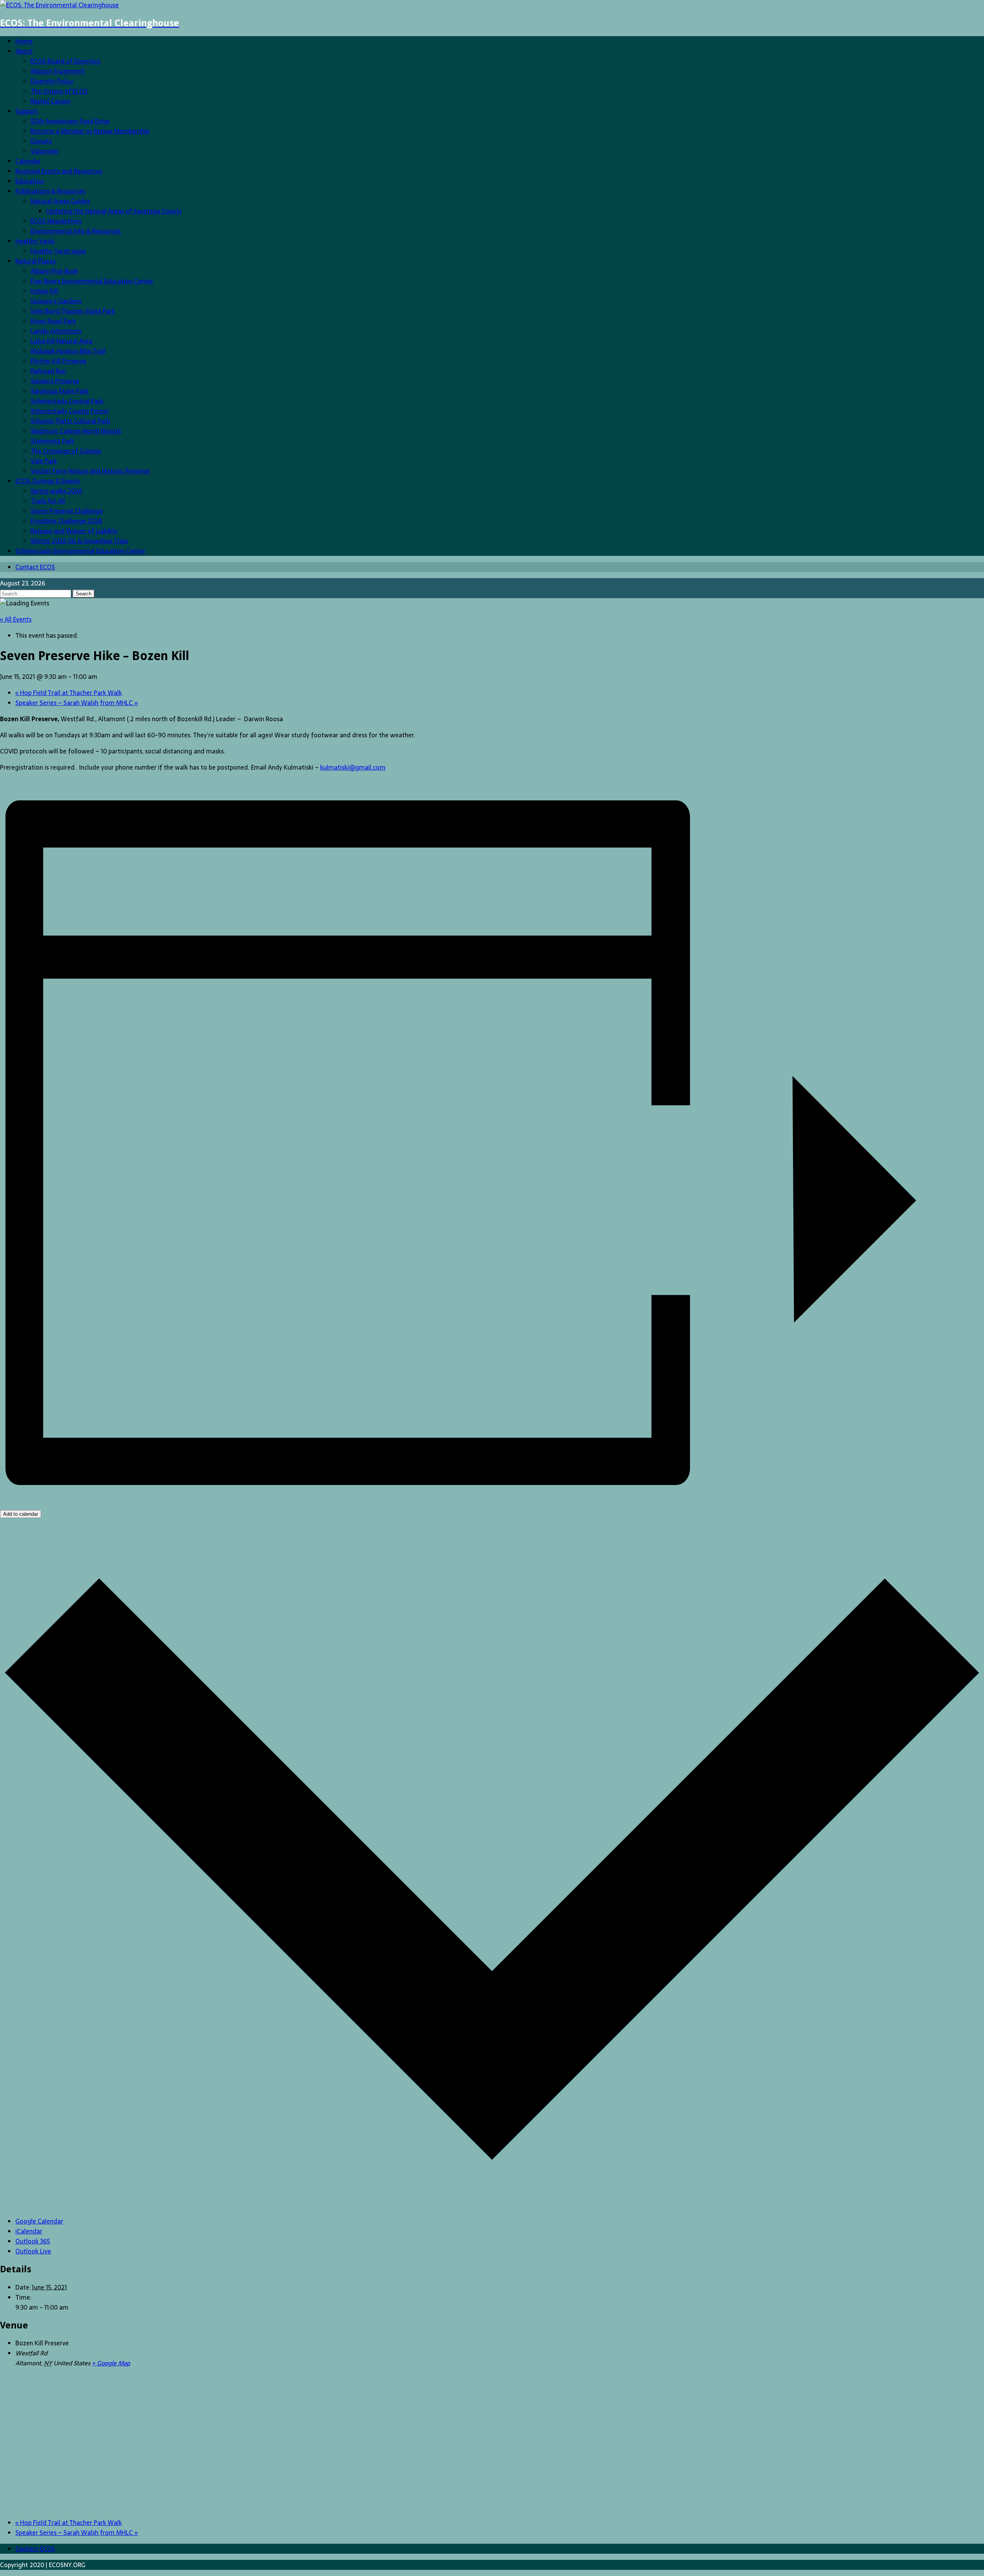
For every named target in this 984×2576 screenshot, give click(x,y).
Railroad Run (48, 371)
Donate (41, 141)
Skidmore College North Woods (76, 431)
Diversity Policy (52, 81)
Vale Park (44, 461)
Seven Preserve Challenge (67, 511)
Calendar (28, 161)
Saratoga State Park (60, 391)
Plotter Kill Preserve (59, 361)
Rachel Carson (51, 101)
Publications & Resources (50, 191)
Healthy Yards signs (58, 251)
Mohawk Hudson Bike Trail (68, 351)
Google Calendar (39, 2221)
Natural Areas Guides (60, 201)
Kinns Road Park (53, 321)
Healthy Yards (35, 241)
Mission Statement (58, 71)
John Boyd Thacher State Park (73, 311)
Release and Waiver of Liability (74, 531)
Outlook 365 (33, 2241)
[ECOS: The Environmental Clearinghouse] (59, 5)
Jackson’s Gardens (56, 301)
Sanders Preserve (55, 381)
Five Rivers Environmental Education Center (92, 281)
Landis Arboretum (56, 331)
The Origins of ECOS (59, 91)
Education (30, 181)
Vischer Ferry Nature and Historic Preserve (90, 471)
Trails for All (48, 501)
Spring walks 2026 (57, 491)
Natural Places (36, 261)
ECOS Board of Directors (66, 61)
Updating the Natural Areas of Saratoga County (114, 211)
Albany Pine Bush (54, 271)
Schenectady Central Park (67, 401)
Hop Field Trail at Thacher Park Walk (69, 693)
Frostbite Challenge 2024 (66, 521)
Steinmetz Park (52, 441)
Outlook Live (33, 2251)
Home (24, 41)
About (24, 51)
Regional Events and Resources (59, 171)
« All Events (16, 619)
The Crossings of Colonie (66, 451)
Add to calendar (21, 1514)
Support (27, 111)
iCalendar (29, 2231)
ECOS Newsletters (56, 221)
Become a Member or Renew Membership (90, 131)
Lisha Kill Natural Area (61, 341)
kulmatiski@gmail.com (353, 767)
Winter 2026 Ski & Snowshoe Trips (79, 541)
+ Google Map (111, 2363)
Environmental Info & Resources (76, 231)
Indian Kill (44, 291)
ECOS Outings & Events (48, 481)
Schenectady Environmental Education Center (80, 551)
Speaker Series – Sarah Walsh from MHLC (77, 703)
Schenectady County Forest (70, 411)
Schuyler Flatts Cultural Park (70, 421)
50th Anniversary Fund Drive (70, 121)
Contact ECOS (35, 567)
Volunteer (45, 151)
